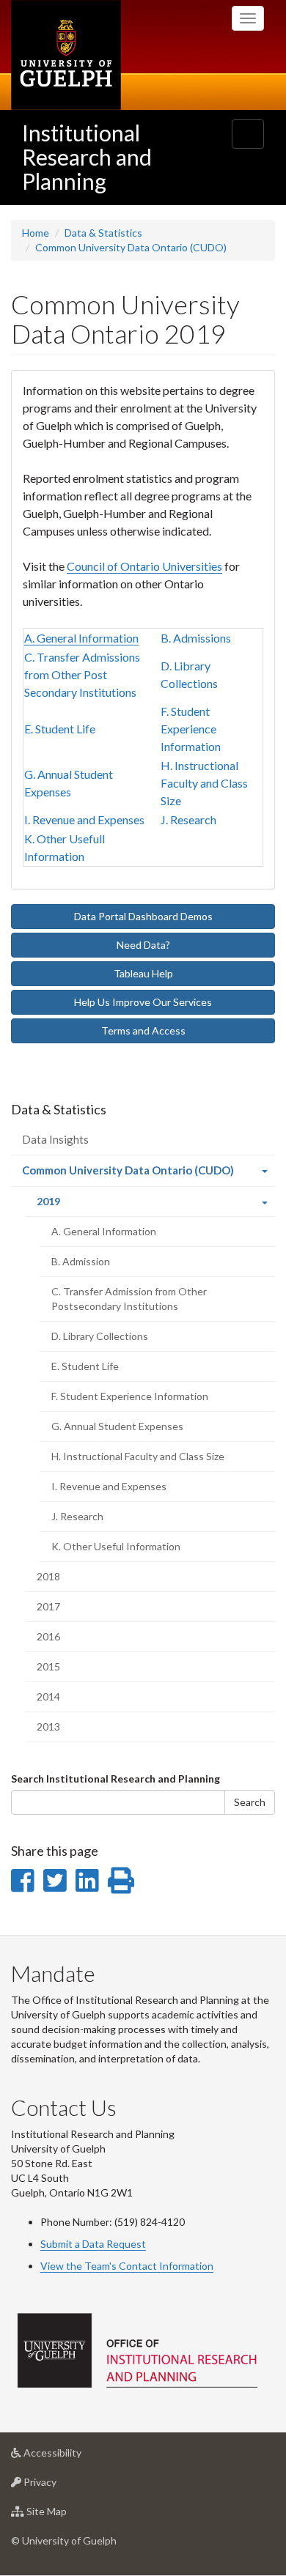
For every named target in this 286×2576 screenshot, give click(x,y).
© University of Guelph (64, 2540)
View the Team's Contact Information (127, 2266)
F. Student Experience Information (191, 729)
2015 (48, 1666)
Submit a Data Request (93, 2244)
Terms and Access (143, 1030)
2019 (68, 1206)
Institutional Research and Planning (87, 157)
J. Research (188, 819)
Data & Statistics (103, 233)
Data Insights (55, 1139)
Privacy (62, 2486)
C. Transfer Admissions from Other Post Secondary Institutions (82, 674)
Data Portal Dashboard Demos (143, 916)
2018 (48, 1576)
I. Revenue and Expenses (84, 819)
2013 (48, 1726)
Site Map (69, 2515)
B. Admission (81, 1261)
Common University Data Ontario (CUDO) (131, 247)
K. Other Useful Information (116, 1546)
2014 (48, 1696)
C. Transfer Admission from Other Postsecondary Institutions (129, 1299)
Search (250, 1802)
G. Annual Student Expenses (117, 1426)
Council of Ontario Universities (144, 566)
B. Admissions (196, 638)
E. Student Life (60, 729)
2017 (48, 1606)
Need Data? (143, 945)
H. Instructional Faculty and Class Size (204, 783)
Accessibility (74, 2457)
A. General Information (81, 638)
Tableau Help (143, 973)
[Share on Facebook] (22, 1880)
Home (36, 233)
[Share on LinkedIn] (87, 1880)
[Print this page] (121, 1880)
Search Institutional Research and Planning (115, 1779)
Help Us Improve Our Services (143, 1002)
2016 (48, 1636)
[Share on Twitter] (55, 1880)
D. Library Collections (100, 1336)
